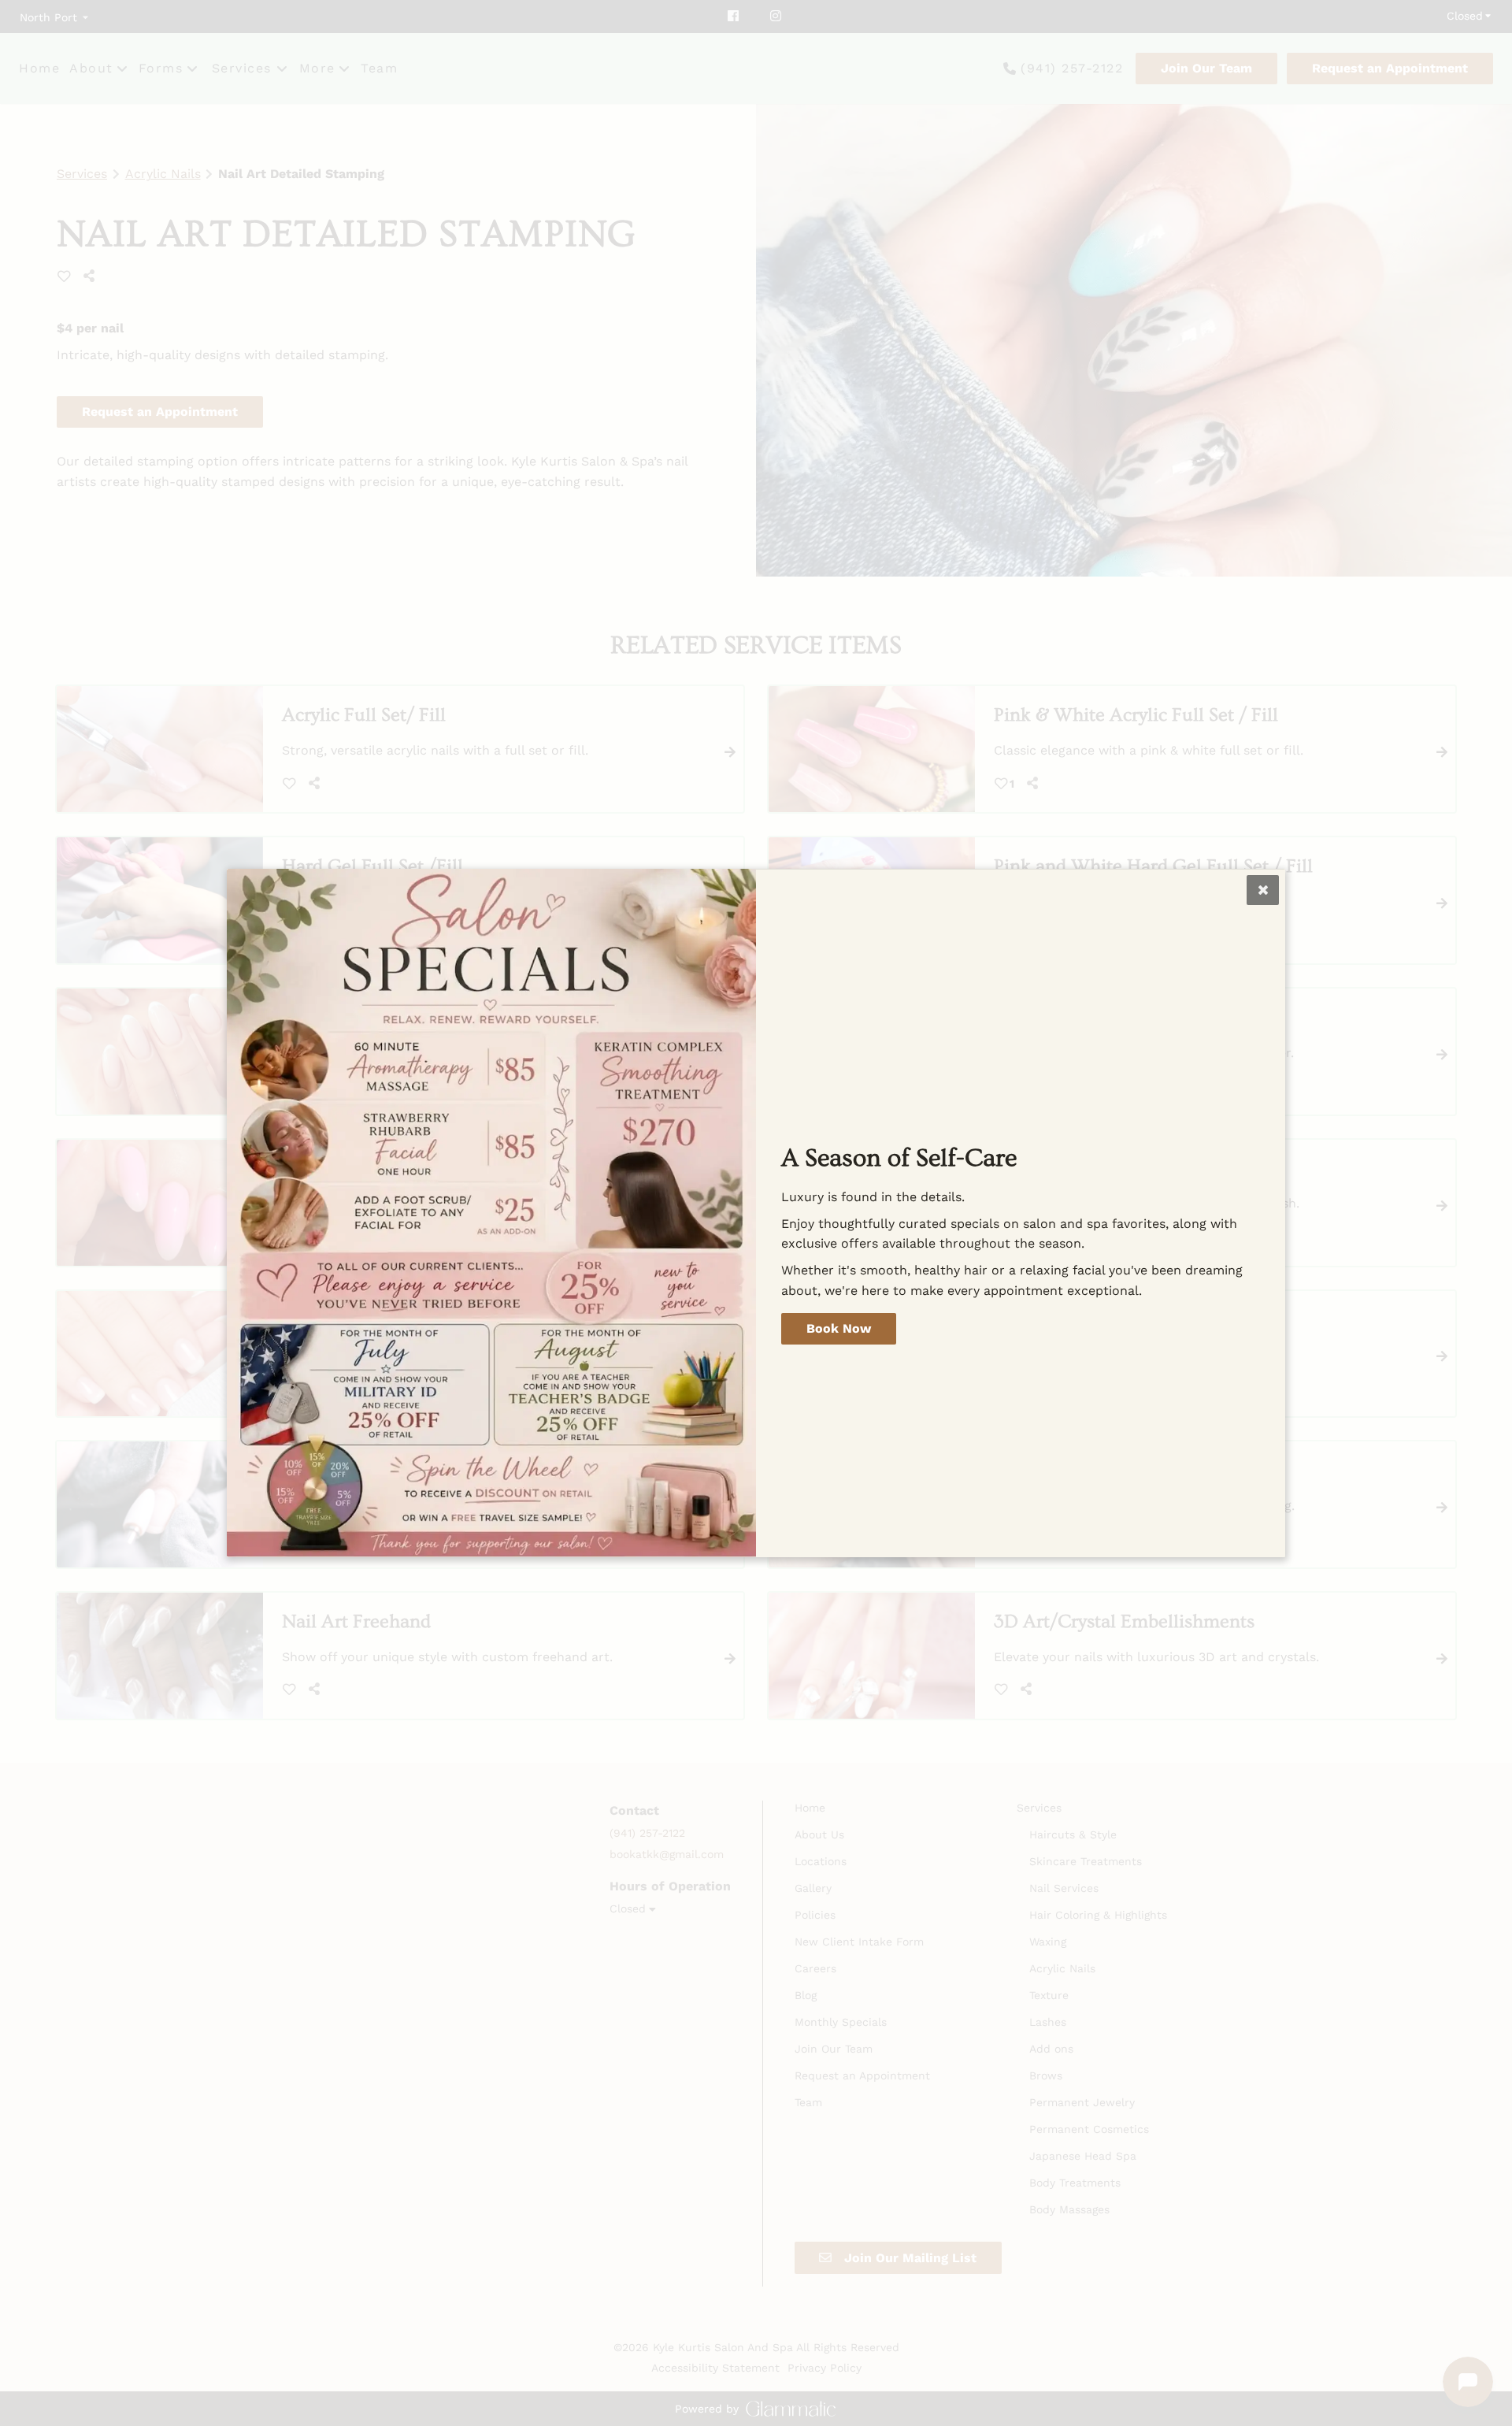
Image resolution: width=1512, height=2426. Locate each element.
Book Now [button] (839, 1328)
